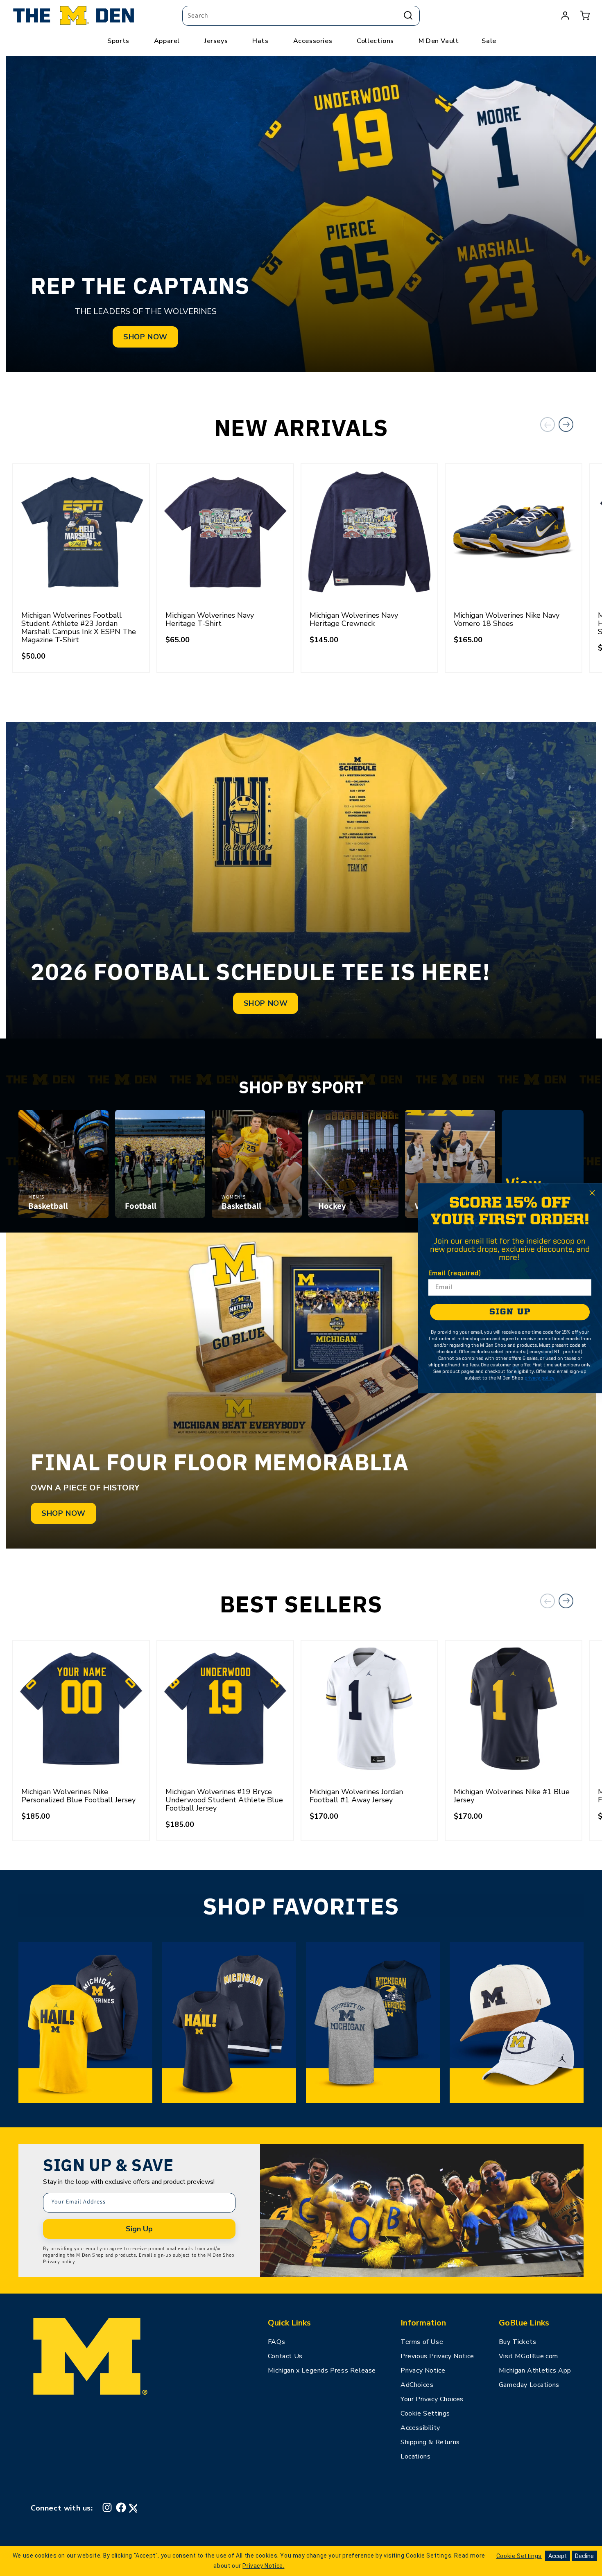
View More (543, 1193)
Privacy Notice (423, 2371)
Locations (415, 2456)
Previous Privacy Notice (437, 2356)
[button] (585, 16)
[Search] (408, 16)
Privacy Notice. (263, 2566)
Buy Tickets (518, 2342)
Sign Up (139, 2229)
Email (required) (455, 1273)
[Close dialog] (592, 1193)
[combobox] (301, 16)
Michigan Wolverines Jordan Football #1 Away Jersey (356, 1796)
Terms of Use (422, 2342)
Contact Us (285, 2356)
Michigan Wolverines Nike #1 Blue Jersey (512, 1796)
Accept (558, 2556)
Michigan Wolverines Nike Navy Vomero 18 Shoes (507, 619)
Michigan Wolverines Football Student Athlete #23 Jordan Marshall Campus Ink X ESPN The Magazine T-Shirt (79, 628)
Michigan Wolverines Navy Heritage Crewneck (354, 619)
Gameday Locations (529, 2385)
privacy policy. (540, 1378)
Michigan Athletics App (535, 2371)
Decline (584, 2556)
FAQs (276, 2342)
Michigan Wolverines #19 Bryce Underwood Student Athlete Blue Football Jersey (224, 1800)
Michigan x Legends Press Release (322, 2371)
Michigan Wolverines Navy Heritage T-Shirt (210, 619)
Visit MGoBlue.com (528, 2356)
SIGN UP (510, 1312)
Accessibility (420, 2428)
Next (566, 424)
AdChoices (417, 2385)
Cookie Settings (425, 2413)
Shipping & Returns (430, 2442)
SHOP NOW (145, 337)
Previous (548, 424)
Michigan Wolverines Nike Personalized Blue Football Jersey (78, 1796)
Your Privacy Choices (432, 2399)
